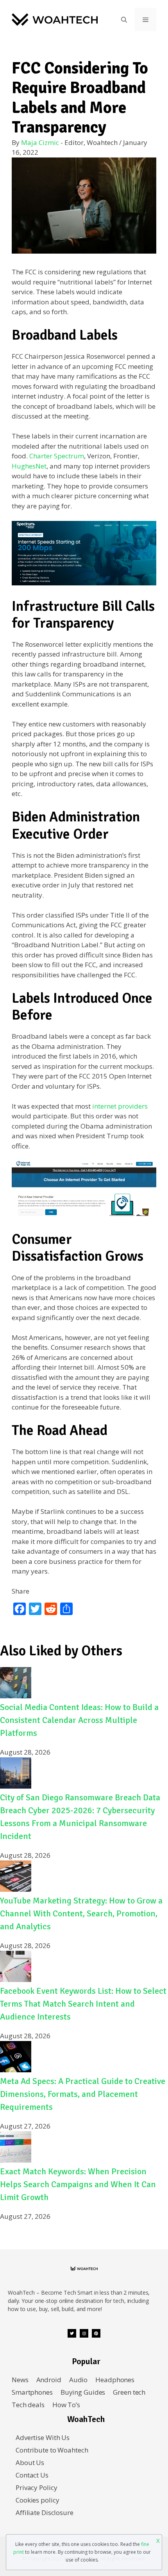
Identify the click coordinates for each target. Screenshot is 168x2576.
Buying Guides (83, 2392)
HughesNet (29, 466)
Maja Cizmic (40, 142)
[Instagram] (84, 2333)
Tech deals (28, 2405)
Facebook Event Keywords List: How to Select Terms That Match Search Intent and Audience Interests (83, 2004)
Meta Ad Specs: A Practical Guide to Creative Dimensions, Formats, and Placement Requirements (83, 2094)
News (20, 2380)
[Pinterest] (96, 2333)
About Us (30, 2462)
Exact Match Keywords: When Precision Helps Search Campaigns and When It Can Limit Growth (78, 2184)
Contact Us (32, 2475)
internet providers (120, 1106)
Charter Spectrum (57, 456)
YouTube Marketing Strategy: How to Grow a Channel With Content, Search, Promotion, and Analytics (81, 1913)
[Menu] (146, 20)
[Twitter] (72, 2333)
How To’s (66, 2405)
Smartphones (32, 2392)
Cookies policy (37, 2500)
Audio (78, 2380)
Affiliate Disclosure (45, 2512)
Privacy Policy (36, 2487)
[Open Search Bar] (124, 20)
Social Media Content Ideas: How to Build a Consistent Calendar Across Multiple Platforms (79, 1720)
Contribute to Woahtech (52, 2450)
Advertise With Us (43, 2437)
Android (49, 2380)
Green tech (129, 2392)
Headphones (115, 2380)
